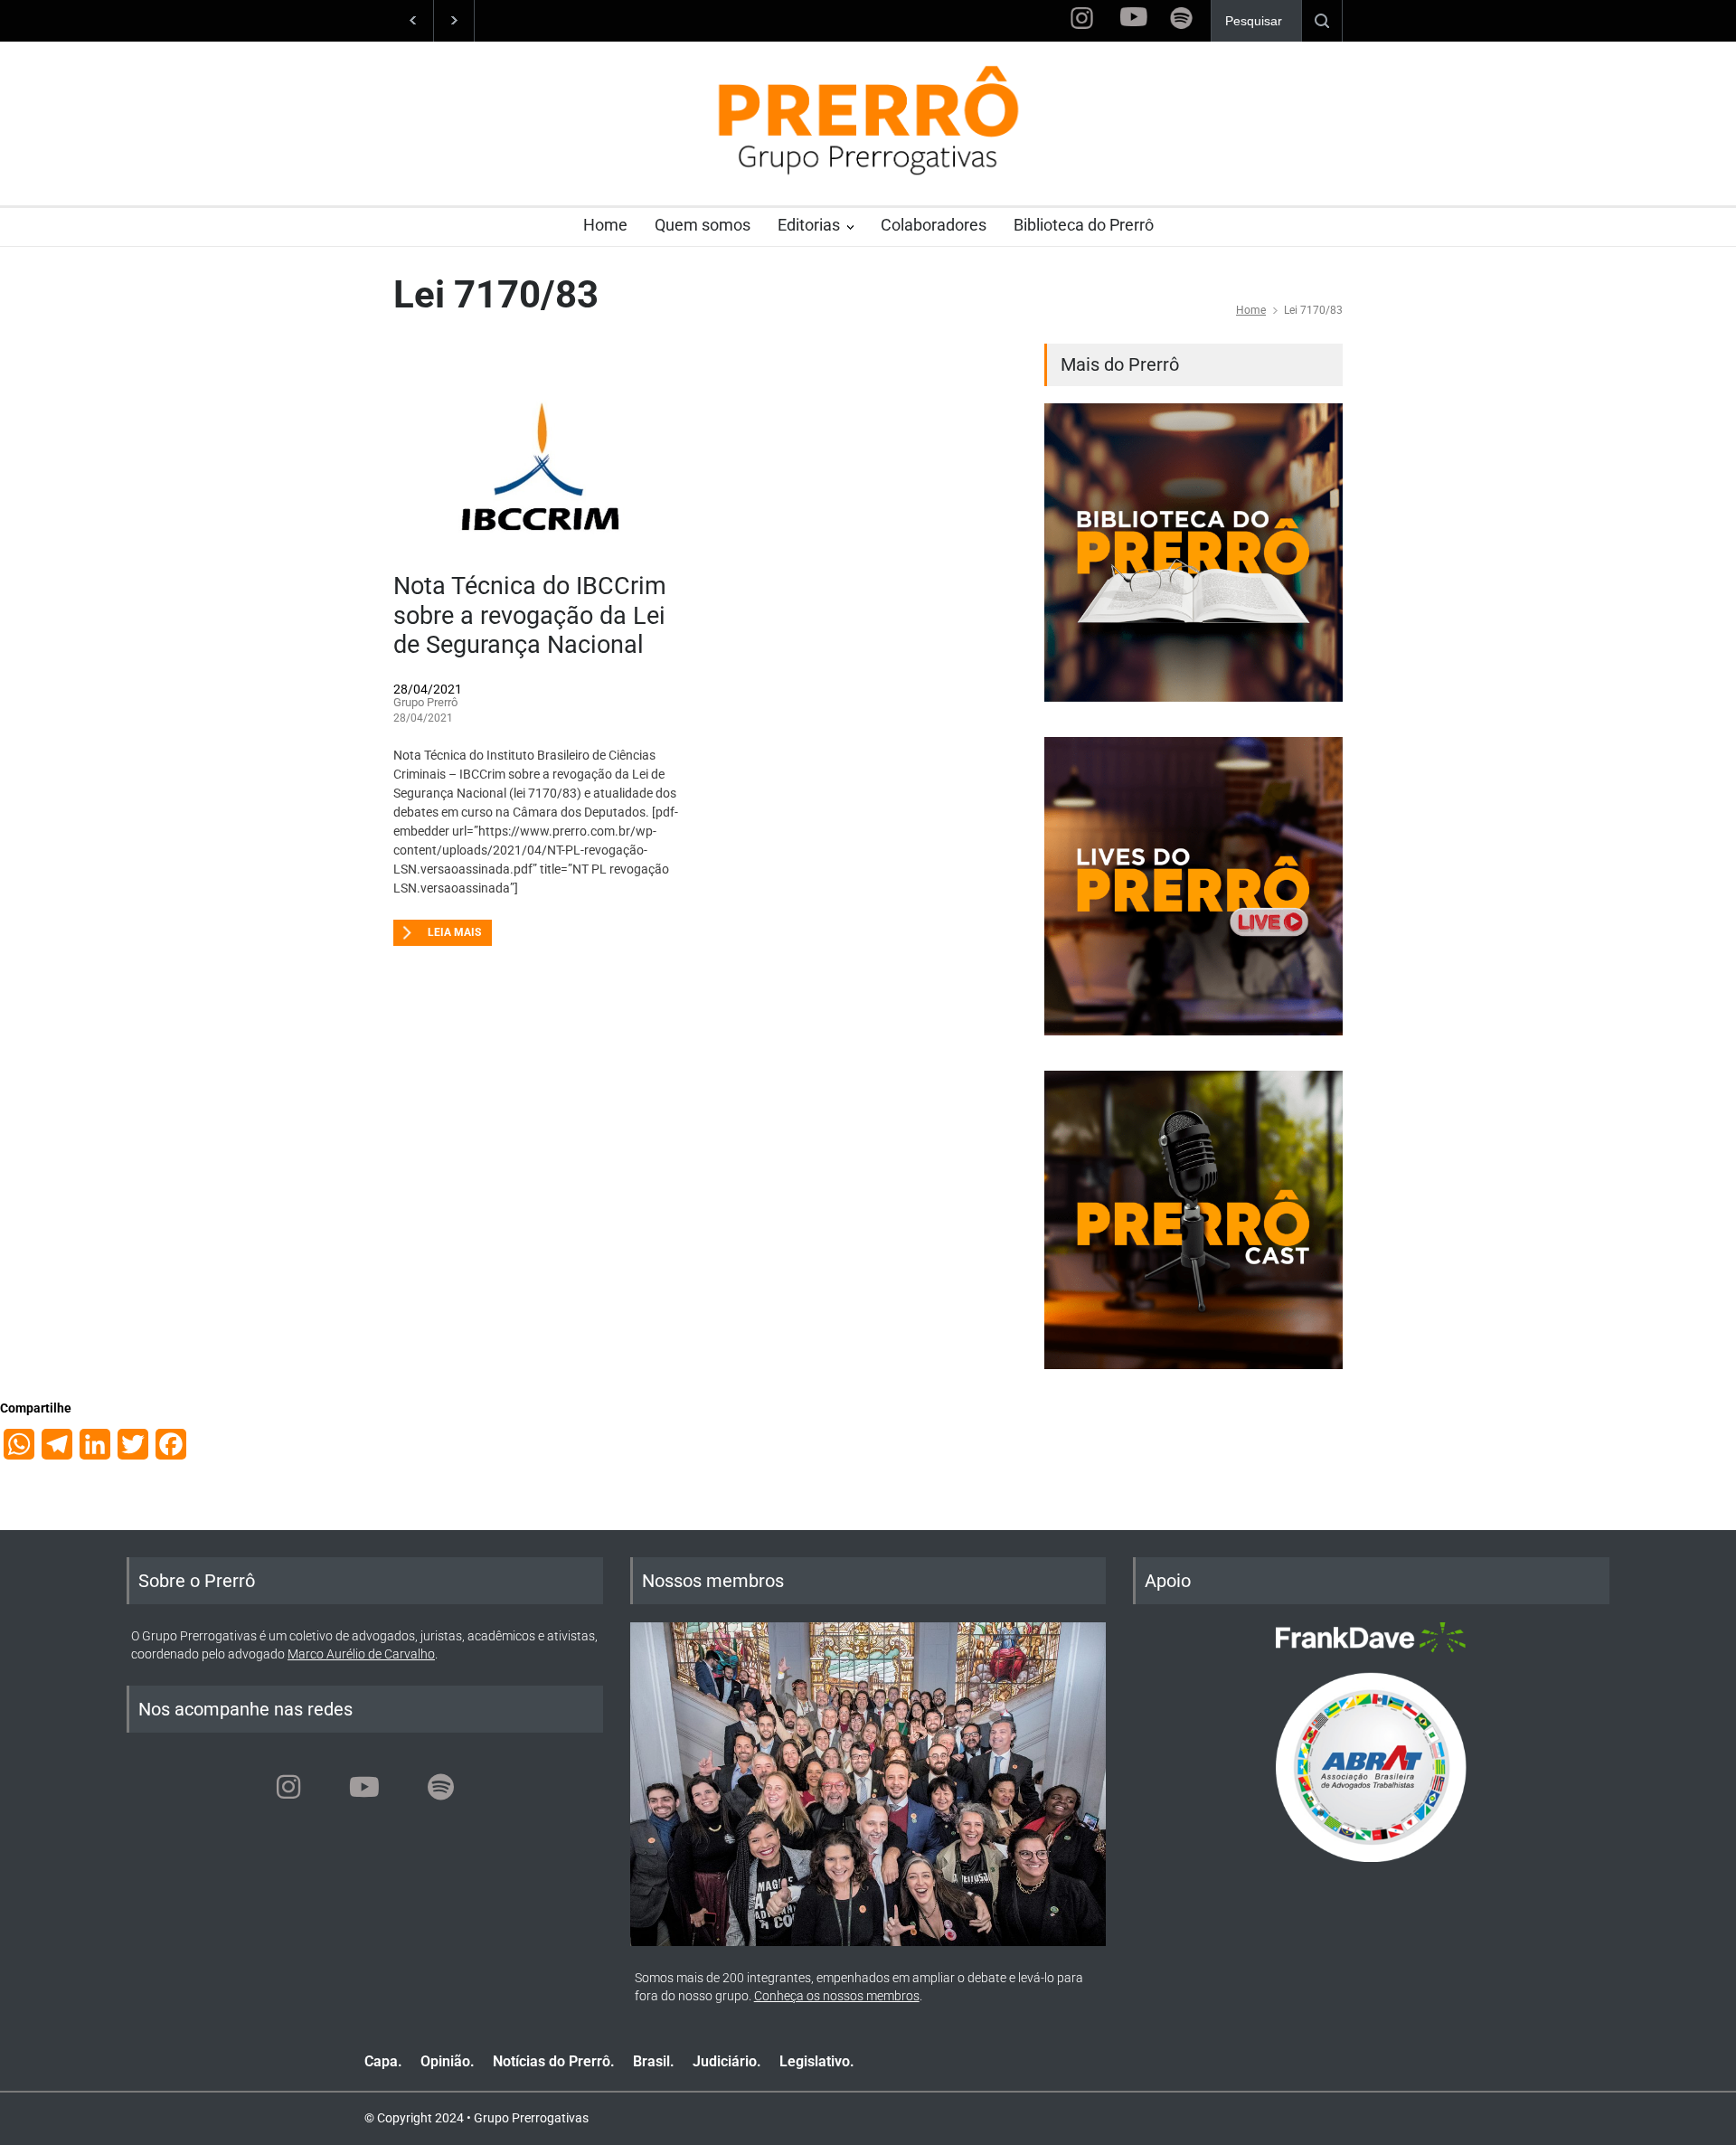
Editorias (809, 225)
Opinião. (448, 2061)
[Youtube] (364, 1787)
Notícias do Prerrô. (554, 2061)
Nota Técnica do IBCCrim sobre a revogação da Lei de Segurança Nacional (530, 615)
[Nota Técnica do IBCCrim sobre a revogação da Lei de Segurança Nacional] (542, 458)
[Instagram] (288, 1787)
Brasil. (654, 2061)
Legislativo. (817, 2061)
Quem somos (703, 225)
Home (605, 225)
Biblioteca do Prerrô (1084, 225)
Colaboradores (934, 225)
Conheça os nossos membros (837, 1996)
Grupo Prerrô (425, 702)
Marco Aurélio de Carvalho (361, 1654)
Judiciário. (727, 2061)
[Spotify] (440, 1787)
